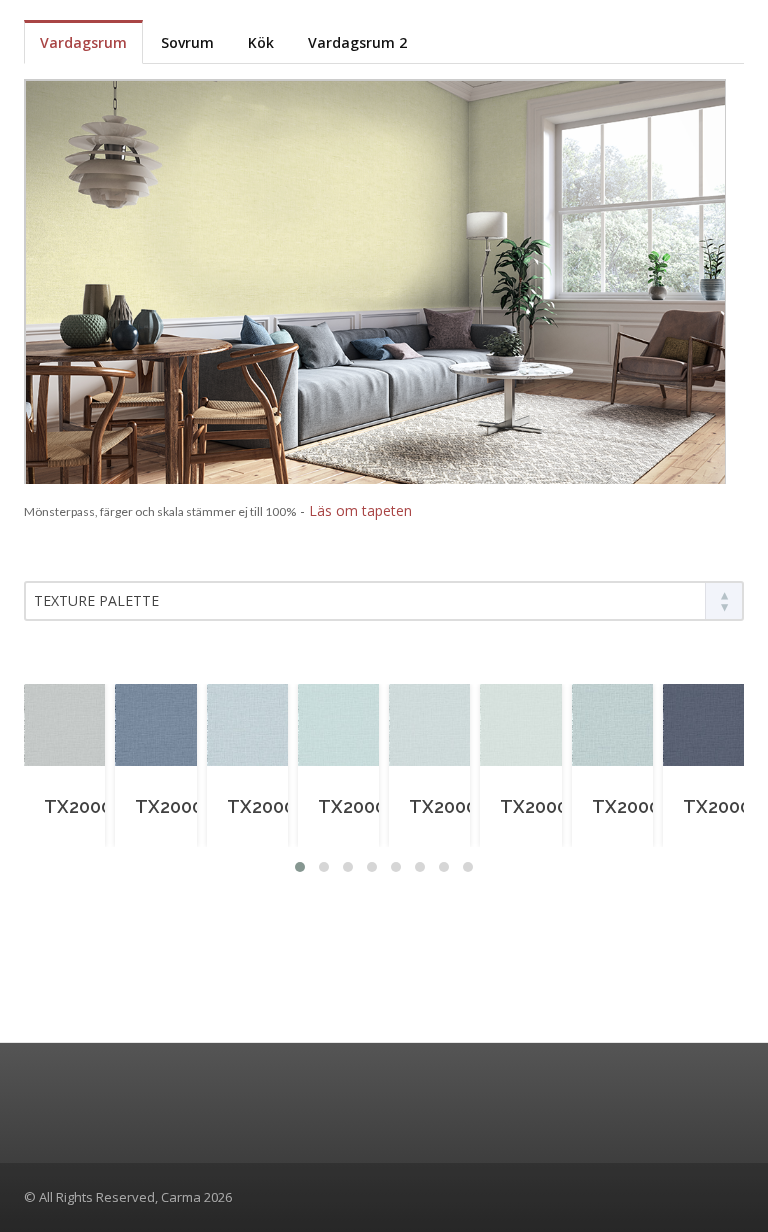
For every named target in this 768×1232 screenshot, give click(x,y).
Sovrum (187, 42)
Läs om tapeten (360, 510)
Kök (261, 42)
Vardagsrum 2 (357, 42)
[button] (300, 867)
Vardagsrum (83, 42)
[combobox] (384, 601)
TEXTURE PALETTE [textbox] (96, 600)
